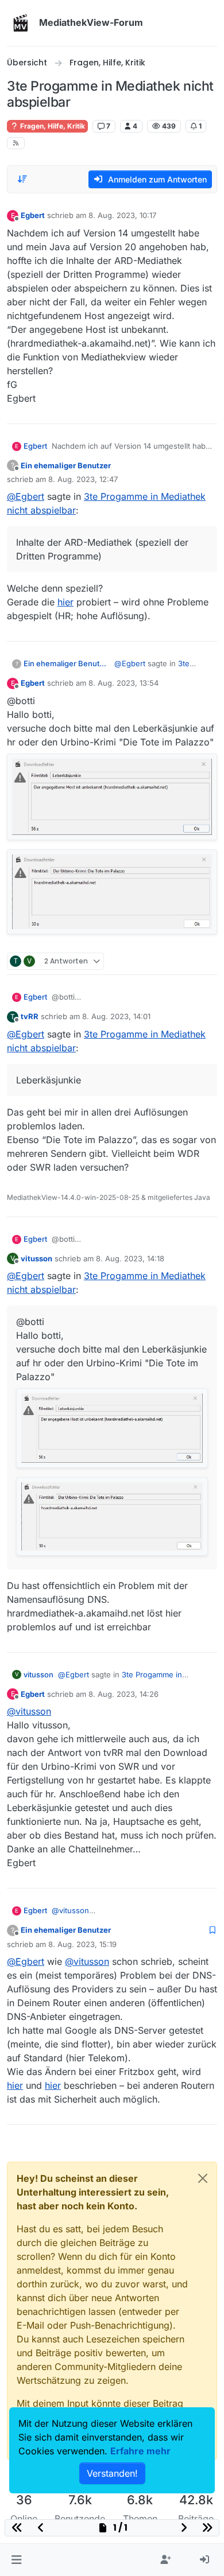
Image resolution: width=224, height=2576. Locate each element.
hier (65, 602)
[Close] (203, 2178)
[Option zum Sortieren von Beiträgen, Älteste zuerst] (22, 179)
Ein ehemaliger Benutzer (66, 465)
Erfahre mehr (140, 2451)
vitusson (36, 1258)
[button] (16, 2560)
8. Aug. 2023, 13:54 (123, 683)
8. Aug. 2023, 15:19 (82, 1944)
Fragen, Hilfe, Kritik (52, 126)
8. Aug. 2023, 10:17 (122, 215)
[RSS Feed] (16, 143)
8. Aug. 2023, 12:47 (83, 479)
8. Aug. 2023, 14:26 (123, 1694)
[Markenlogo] (21, 23)
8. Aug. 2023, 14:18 (130, 1258)
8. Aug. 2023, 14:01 (116, 1016)
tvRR (30, 1016)
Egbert (33, 215)
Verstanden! (112, 2473)
